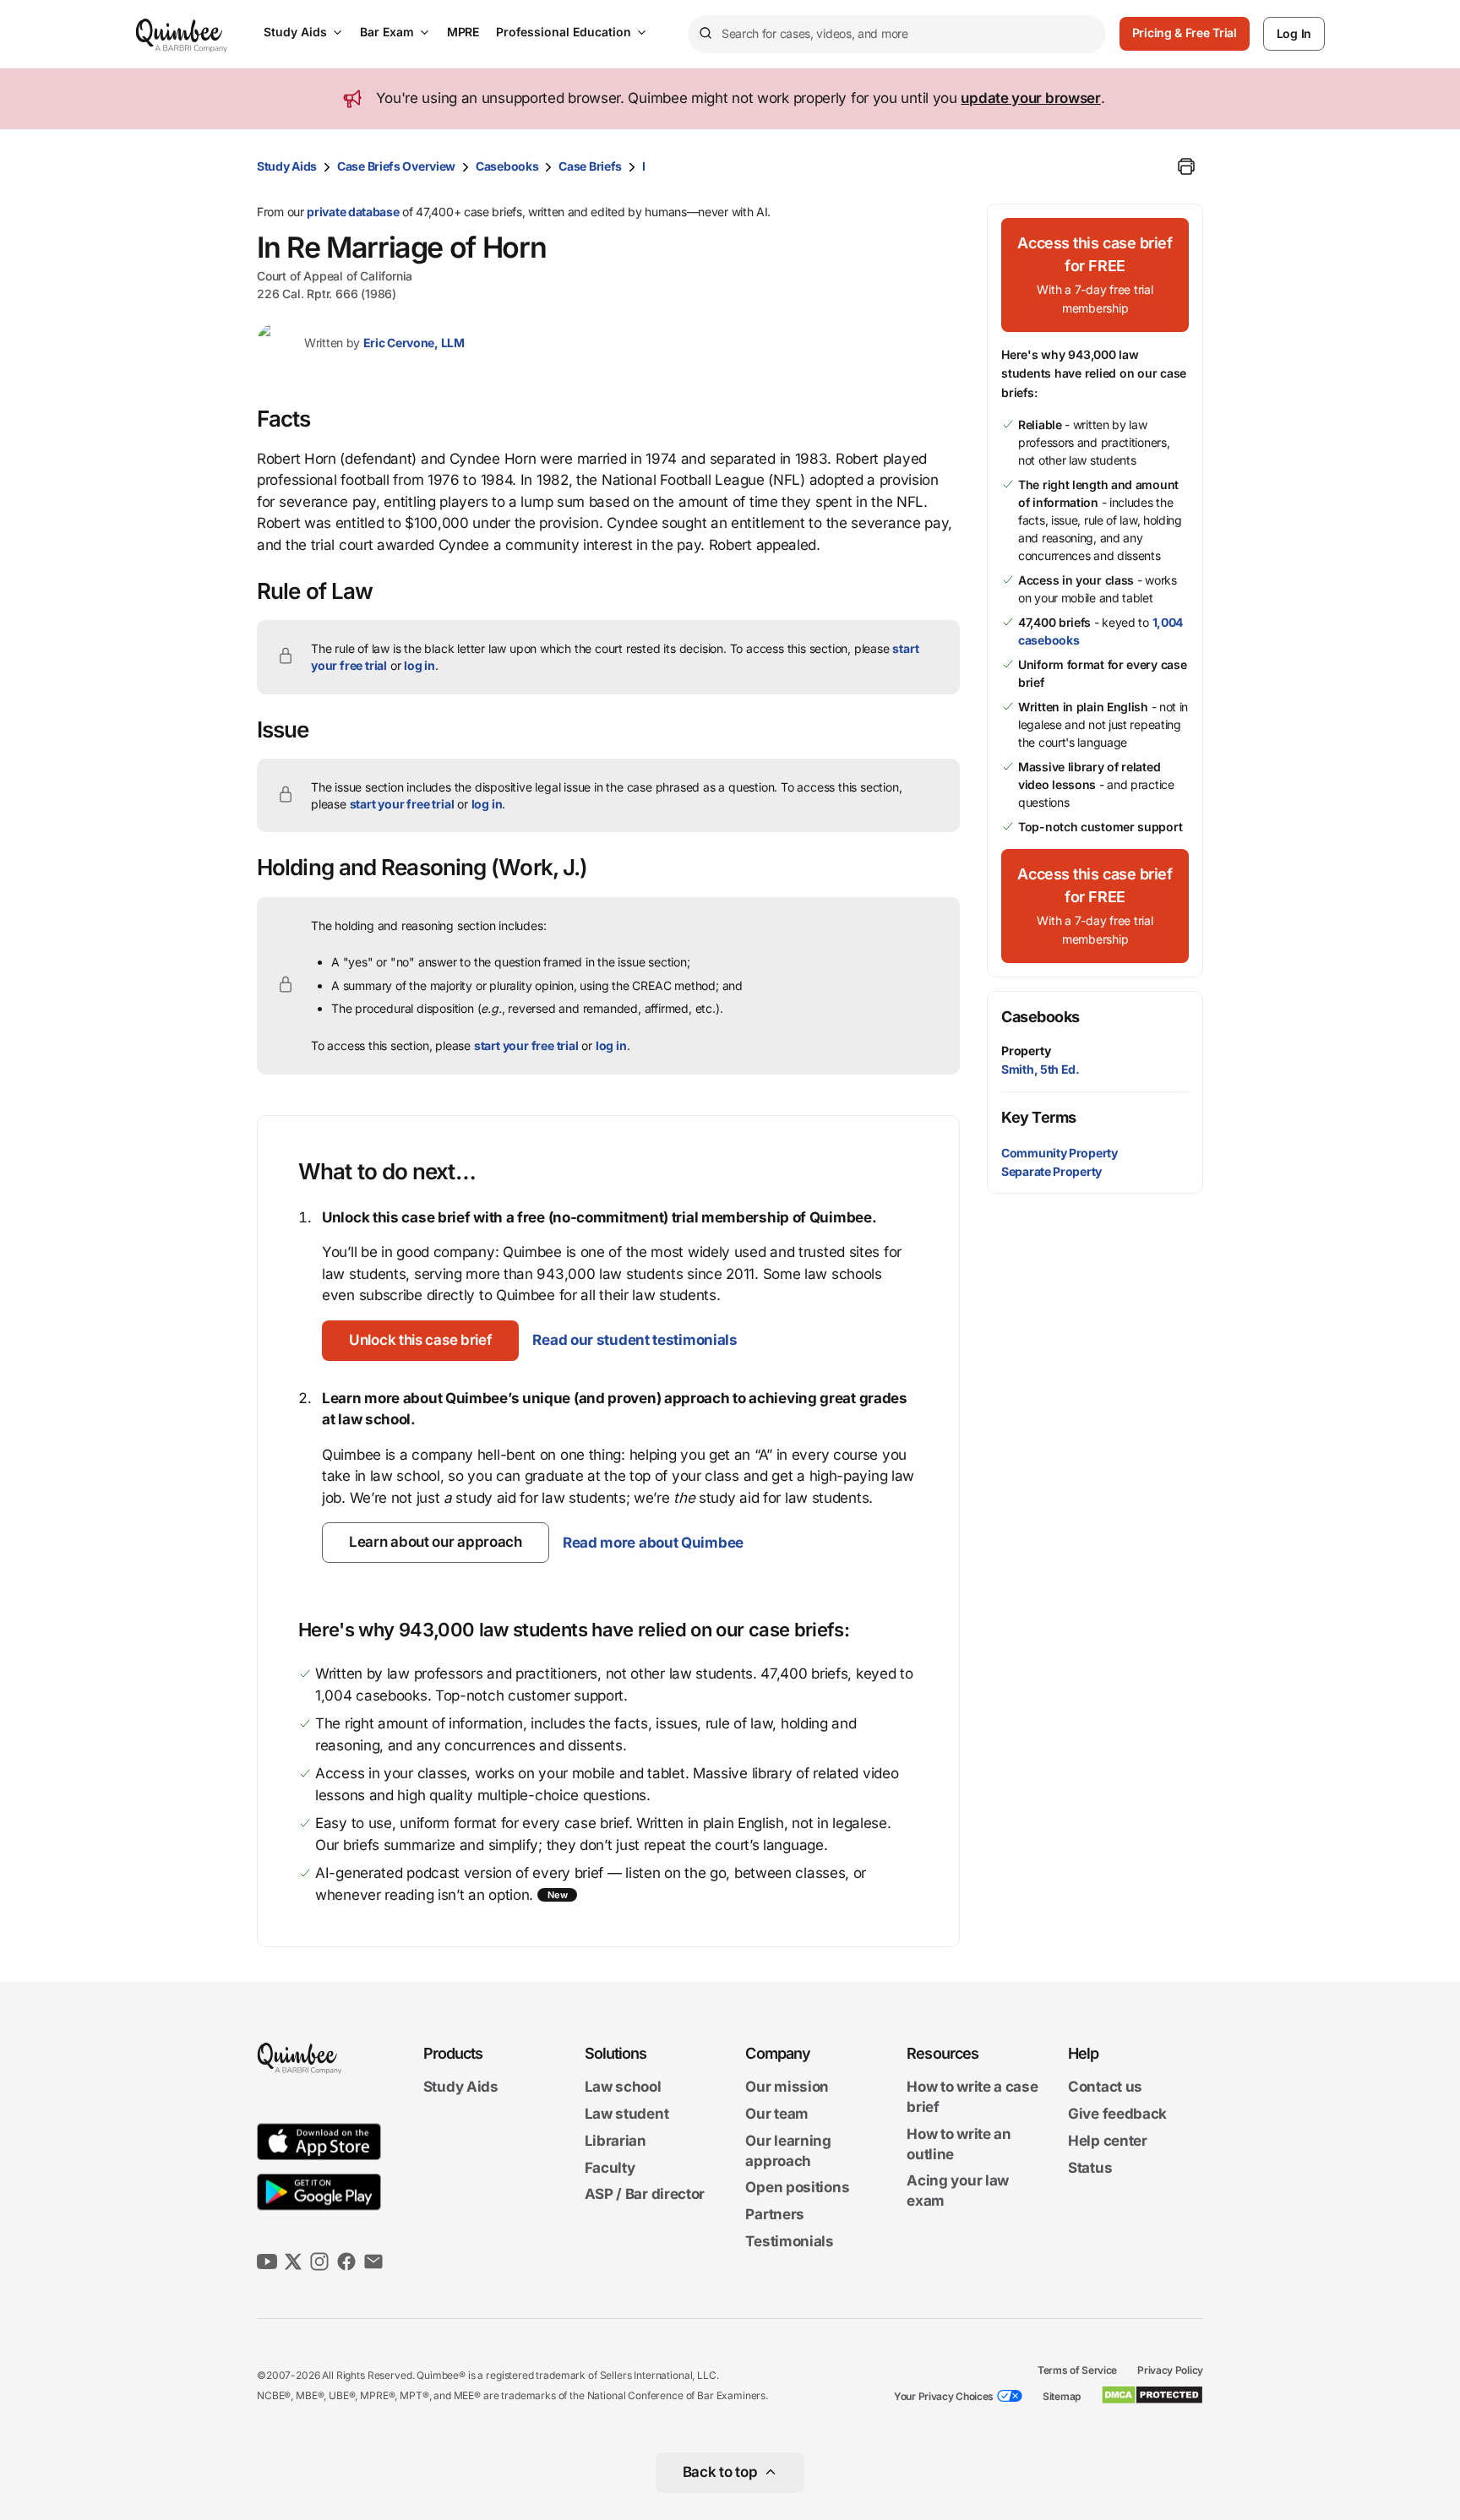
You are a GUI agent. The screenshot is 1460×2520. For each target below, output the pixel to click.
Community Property (1060, 1153)
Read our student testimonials (635, 1340)
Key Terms (1039, 1117)
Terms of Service (1077, 2370)
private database (353, 212)
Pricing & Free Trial (1185, 33)
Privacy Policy (1170, 2370)
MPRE (463, 32)
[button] (420, 1341)
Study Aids (295, 32)
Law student (627, 2114)
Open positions (797, 2188)
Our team (777, 2114)
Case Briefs (590, 166)
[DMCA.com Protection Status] (1152, 2395)
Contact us (1105, 2087)
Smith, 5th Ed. (1041, 1069)
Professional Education (564, 32)
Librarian (616, 2141)
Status (1090, 2168)
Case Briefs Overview (396, 166)
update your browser (1030, 98)
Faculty (610, 2168)
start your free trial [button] (402, 804)
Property (1026, 1050)
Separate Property (1051, 1171)
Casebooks (507, 166)
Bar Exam (387, 32)
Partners (775, 2214)
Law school (623, 2087)
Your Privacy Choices (944, 2396)
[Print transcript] (1186, 166)
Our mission (787, 2087)
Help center (1108, 2141)
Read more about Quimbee (653, 1543)
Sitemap (1062, 2396)
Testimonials (789, 2241)
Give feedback (1117, 2114)
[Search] (705, 34)
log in (419, 665)
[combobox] (897, 34)
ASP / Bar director (645, 2195)
